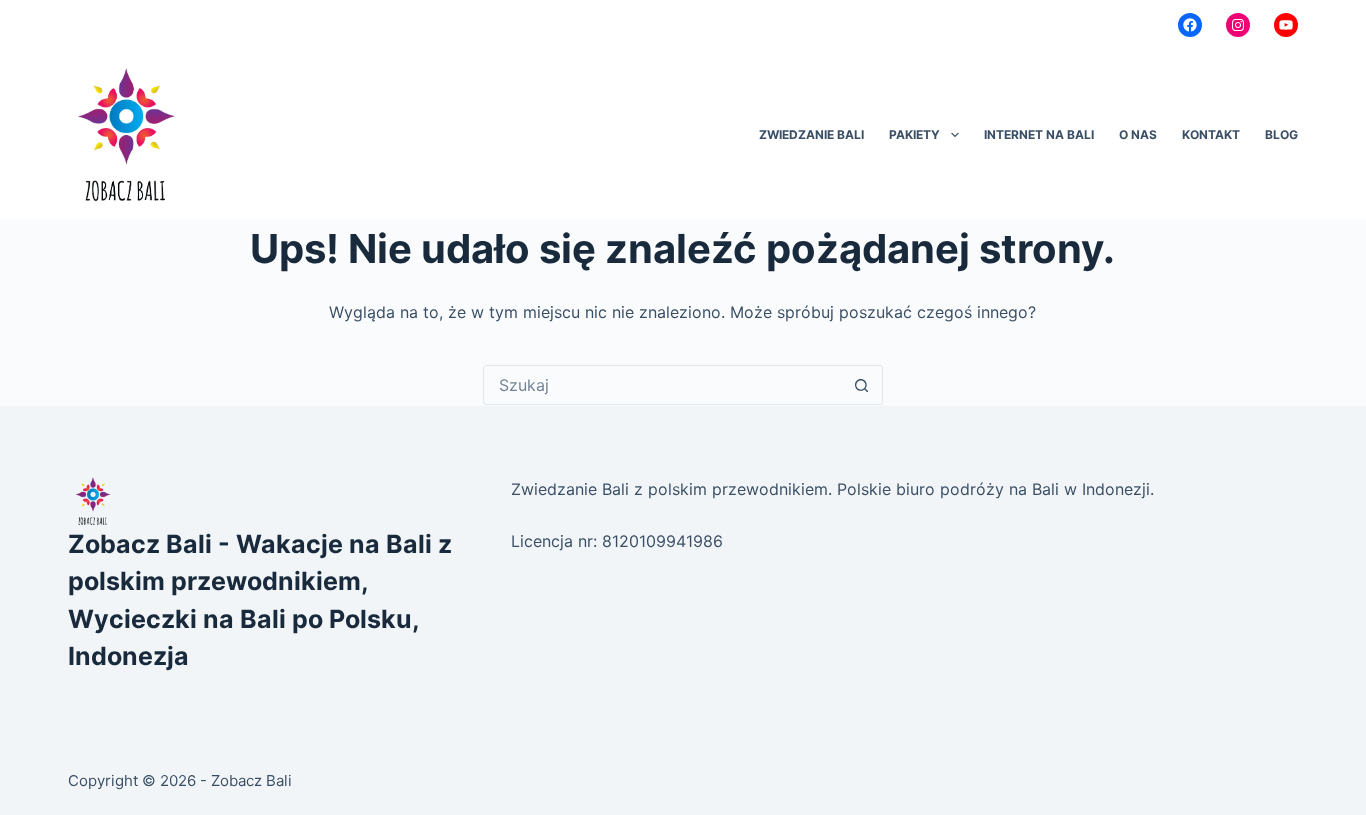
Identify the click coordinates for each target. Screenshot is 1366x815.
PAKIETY (914, 134)
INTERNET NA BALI (1039, 134)
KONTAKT (1211, 134)
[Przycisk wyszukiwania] (862, 385)
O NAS (1138, 134)
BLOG (1281, 134)
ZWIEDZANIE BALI (811, 134)
